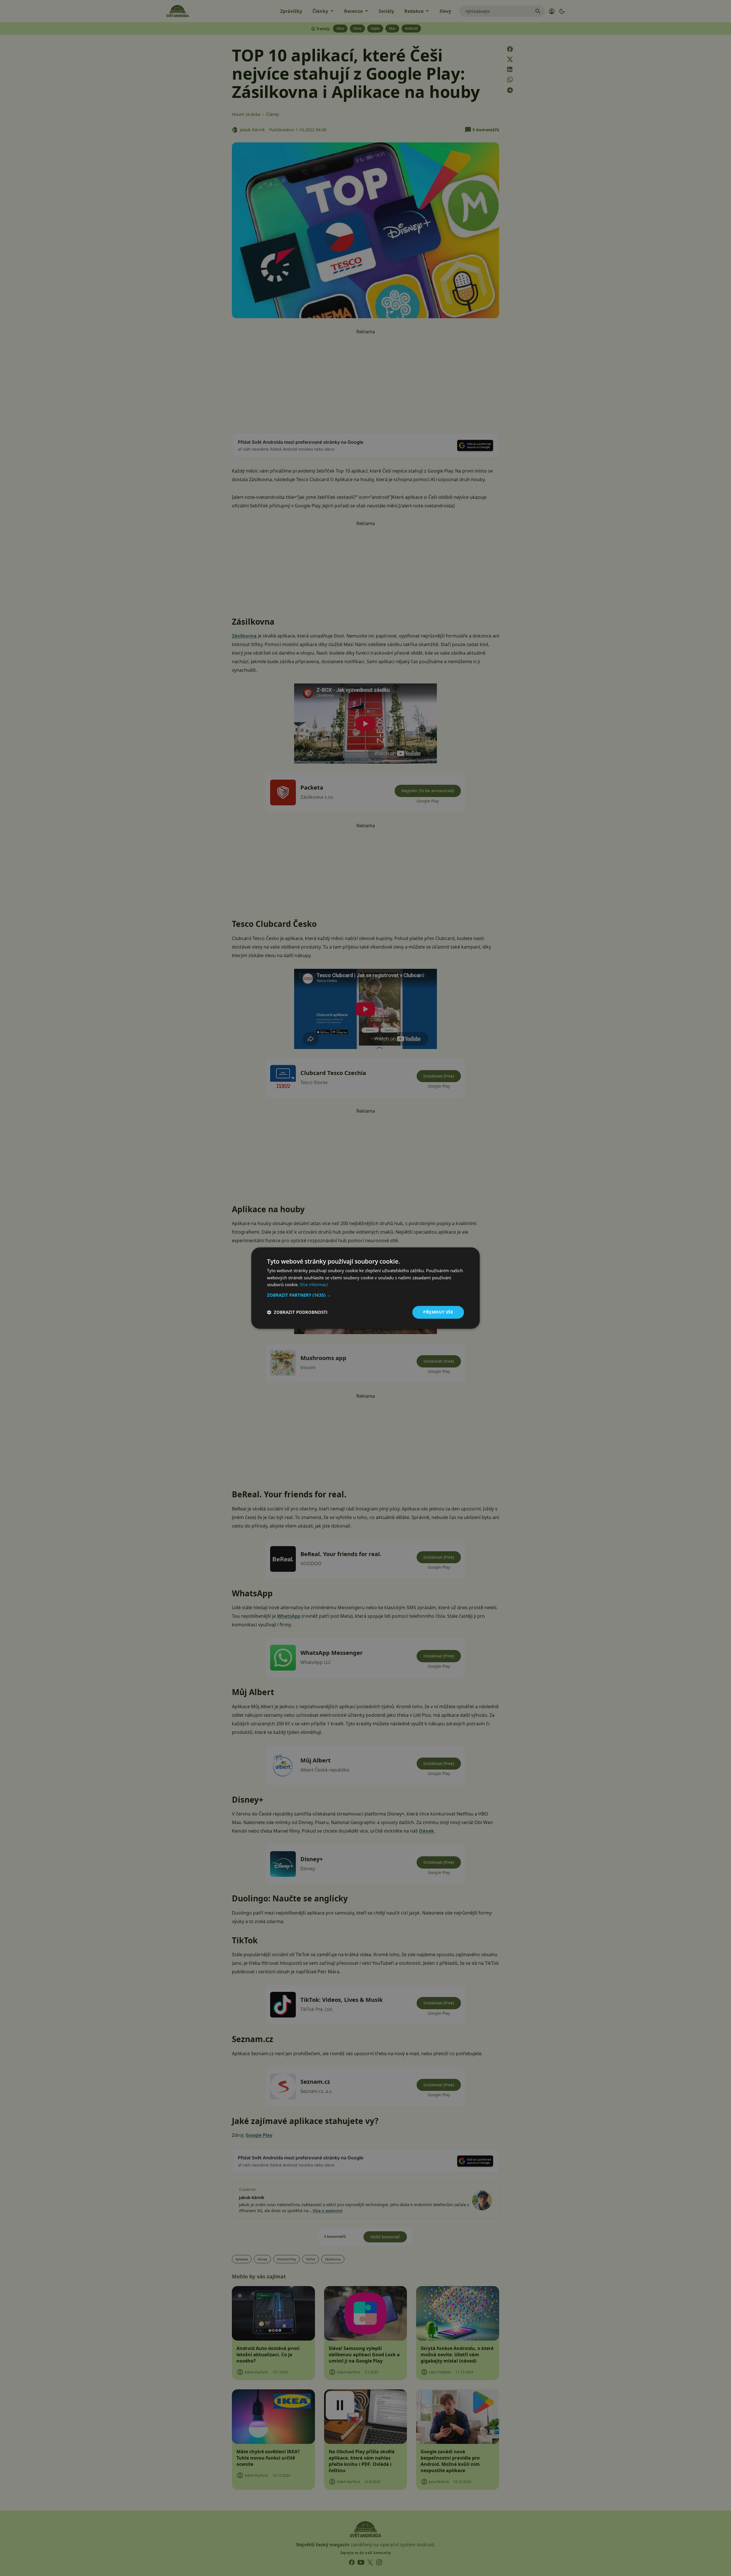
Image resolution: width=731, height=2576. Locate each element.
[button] (365, 1295)
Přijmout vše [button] (438, 1312)
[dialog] (365, 1288)
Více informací (314, 1285)
